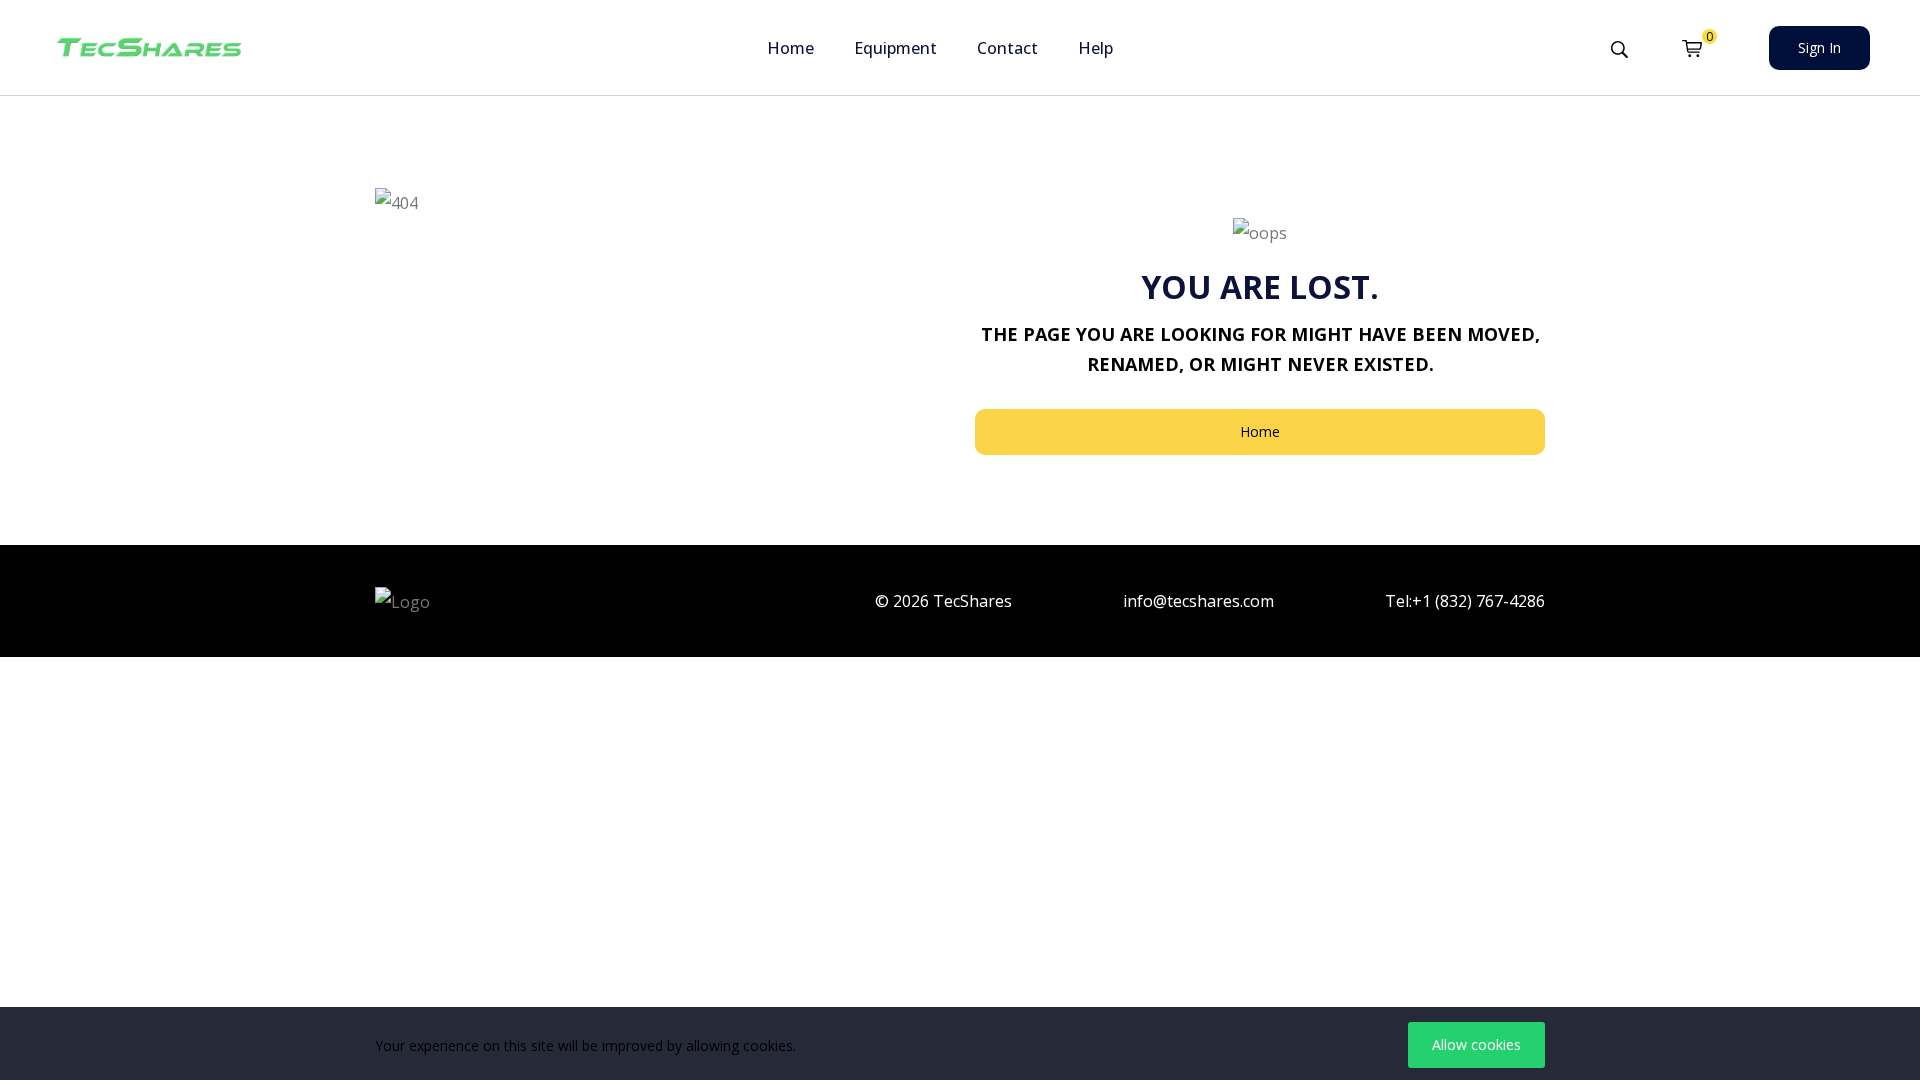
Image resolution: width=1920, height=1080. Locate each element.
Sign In (1819, 47)
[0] (1692, 48)
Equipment (895, 48)
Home (790, 48)
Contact (1007, 48)
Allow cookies (1476, 1044)
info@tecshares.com (1198, 601)
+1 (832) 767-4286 (1478, 601)
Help (1095, 48)
